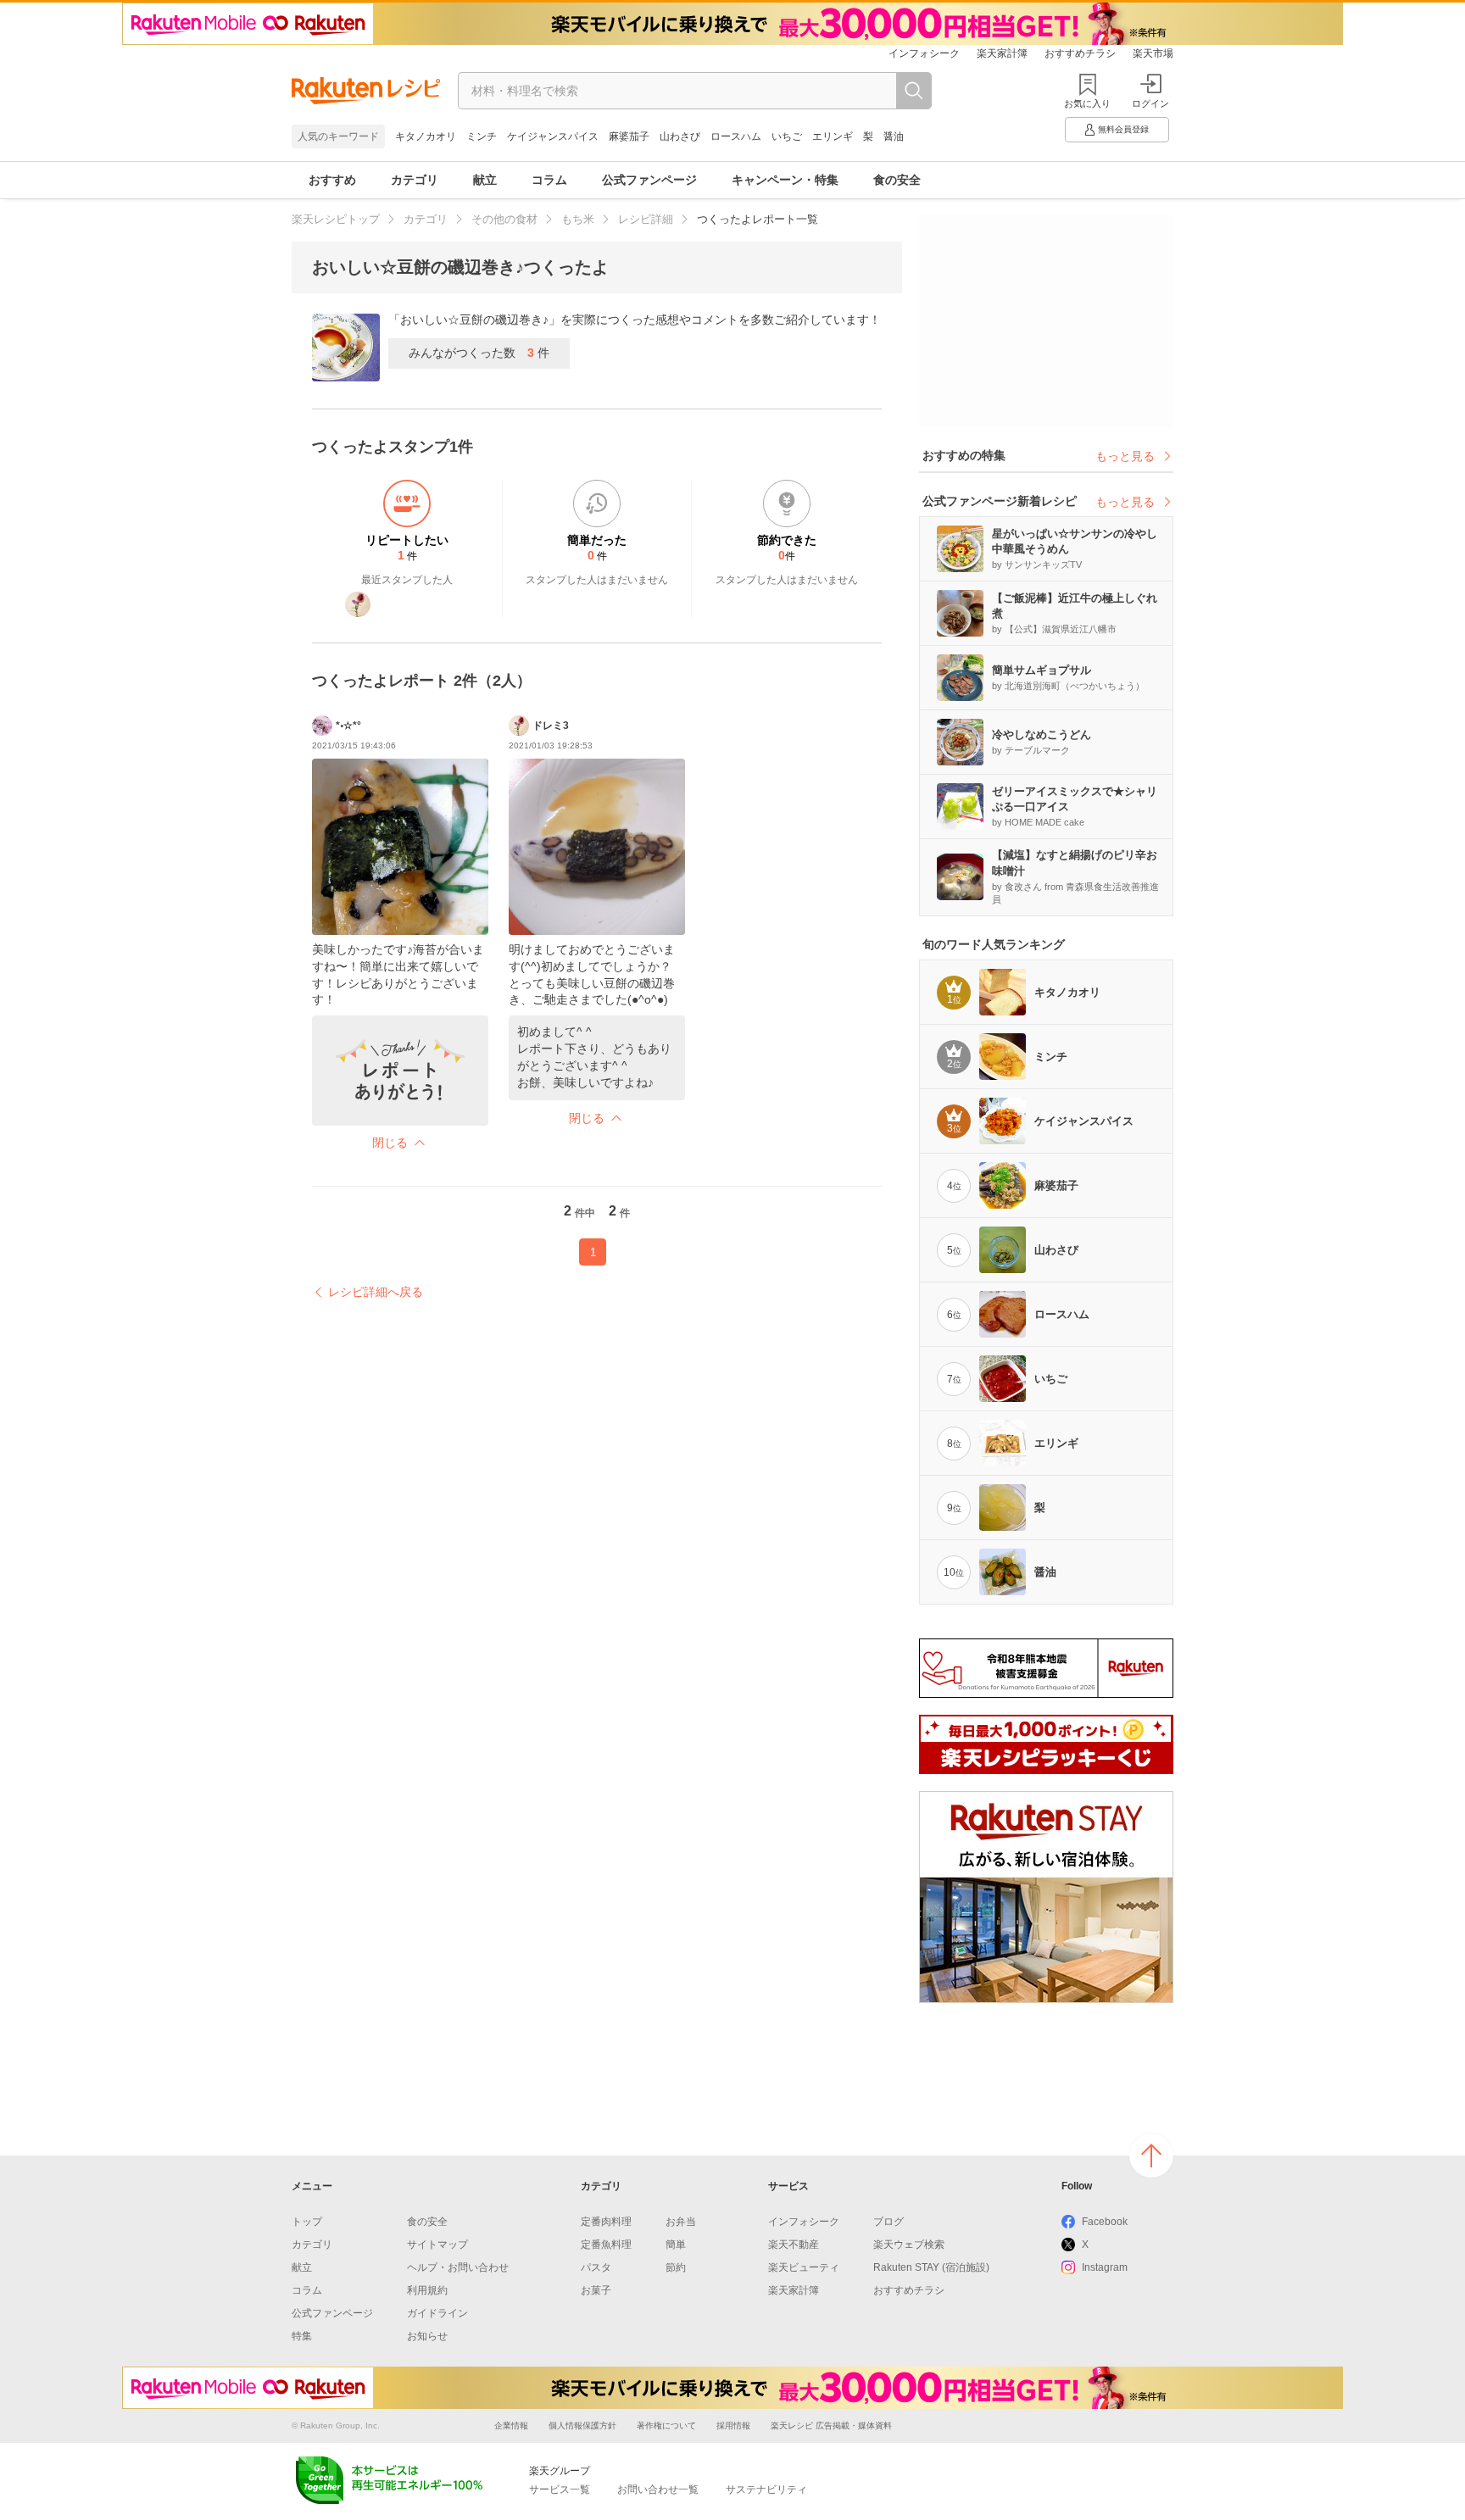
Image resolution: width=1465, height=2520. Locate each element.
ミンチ (482, 136)
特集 (302, 2336)
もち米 (578, 219)
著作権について (666, 2425)
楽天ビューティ (804, 2267)
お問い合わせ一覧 (658, 2489)
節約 (676, 2267)
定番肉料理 (606, 2222)
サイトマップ (437, 2245)
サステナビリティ (766, 2489)
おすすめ (332, 180)
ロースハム (736, 136)
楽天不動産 (794, 2245)
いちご (787, 136)
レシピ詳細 (646, 219)
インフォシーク (924, 53)
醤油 (894, 136)
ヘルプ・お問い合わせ (458, 2267)
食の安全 (897, 180)
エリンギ (833, 136)
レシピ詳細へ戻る (376, 1292)
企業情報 (511, 2425)
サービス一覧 (560, 2489)
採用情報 (733, 2425)
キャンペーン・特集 (785, 180)
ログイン (1150, 103)
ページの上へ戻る (1151, 2156)
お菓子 (596, 2290)
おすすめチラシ (1080, 53)
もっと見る (1125, 456)
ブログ (888, 2222)
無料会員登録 (1123, 129)
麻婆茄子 (629, 136)
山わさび (680, 136)
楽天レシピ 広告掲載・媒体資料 (831, 2425)
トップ (307, 2222)
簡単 (676, 2245)
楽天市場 (1153, 53)
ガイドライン (437, 2313)
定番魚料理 (606, 2245)
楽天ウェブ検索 (909, 2245)
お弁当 (681, 2222)
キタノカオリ (426, 136)
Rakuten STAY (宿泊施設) (931, 2267)
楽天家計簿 (1002, 53)
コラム (549, 180)
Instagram (1105, 2267)
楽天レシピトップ (336, 219)
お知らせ (427, 2336)
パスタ (596, 2267)
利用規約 (427, 2290)
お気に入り (1087, 103)
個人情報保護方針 (582, 2425)
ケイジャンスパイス (553, 136)
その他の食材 (504, 219)
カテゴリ (415, 180)
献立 (485, 180)
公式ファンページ (649, 180)
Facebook (1105, 2222)
